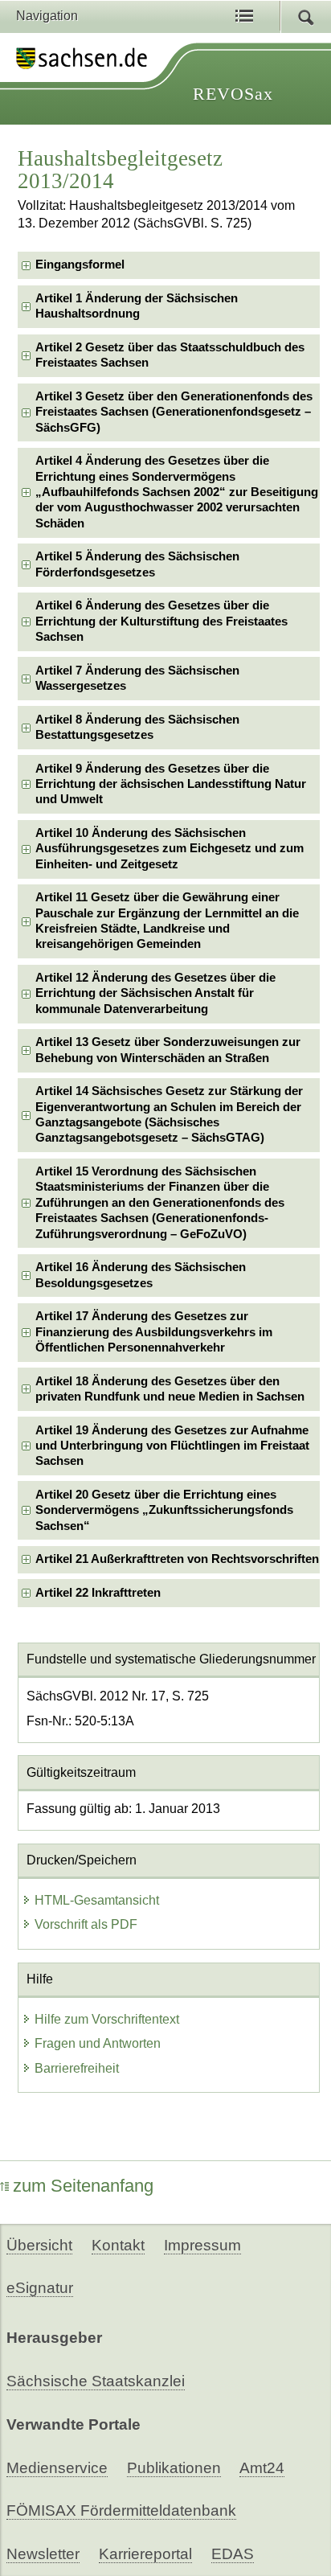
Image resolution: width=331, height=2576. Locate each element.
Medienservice (57, 2468)
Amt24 (262, 2468)
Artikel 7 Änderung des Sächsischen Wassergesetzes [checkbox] (137, 678)
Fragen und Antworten (98, 2043)
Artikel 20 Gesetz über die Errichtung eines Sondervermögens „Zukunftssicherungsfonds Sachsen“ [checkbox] (164, 1510)
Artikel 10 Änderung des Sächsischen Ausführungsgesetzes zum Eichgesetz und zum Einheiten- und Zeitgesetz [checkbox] (170, 849)
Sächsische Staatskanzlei (96, 2381)
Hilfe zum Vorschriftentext (107, 2019)
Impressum (202, 2245)
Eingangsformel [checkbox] (80, 265)
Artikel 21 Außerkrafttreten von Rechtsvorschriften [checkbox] (177, 1559)
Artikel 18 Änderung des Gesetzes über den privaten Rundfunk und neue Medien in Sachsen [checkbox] (170, 1389)
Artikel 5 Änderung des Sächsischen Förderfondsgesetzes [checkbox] (137, 564)
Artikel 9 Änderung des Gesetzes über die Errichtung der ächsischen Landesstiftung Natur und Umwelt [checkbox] (171, 784)
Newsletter (43, 2554)
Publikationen (174, 2468)
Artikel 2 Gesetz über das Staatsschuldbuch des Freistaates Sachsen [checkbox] (170, 355)
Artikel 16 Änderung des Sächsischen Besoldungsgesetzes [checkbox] (141, 1275)
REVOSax (233, 94)
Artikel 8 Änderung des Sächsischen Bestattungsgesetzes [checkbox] (137, 727)
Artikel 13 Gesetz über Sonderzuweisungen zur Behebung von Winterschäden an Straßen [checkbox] (168, 1050)
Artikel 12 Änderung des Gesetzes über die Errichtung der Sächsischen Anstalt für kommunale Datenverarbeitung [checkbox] (155, 993)
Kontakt (118, 2245)
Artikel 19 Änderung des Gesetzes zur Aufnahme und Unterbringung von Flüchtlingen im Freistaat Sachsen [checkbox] (172, 1446)
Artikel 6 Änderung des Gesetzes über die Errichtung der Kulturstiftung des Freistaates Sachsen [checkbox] (161, 621)
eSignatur (40, 2288)
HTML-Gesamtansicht (97, 1900)
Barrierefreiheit (77, 2068)
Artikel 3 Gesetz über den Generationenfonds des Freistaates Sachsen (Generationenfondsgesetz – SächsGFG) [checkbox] (174, 412)
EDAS (233, 2554)
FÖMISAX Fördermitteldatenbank (121, 2510)
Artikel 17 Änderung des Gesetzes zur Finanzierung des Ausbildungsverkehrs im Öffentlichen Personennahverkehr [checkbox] (154, 1332)
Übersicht (39, 2245)
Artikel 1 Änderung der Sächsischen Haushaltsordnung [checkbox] (137, 306)
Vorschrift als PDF (86, 1924)
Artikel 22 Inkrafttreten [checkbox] (98, 1593)
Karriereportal (145, 2554)
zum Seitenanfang (83, 2186)
